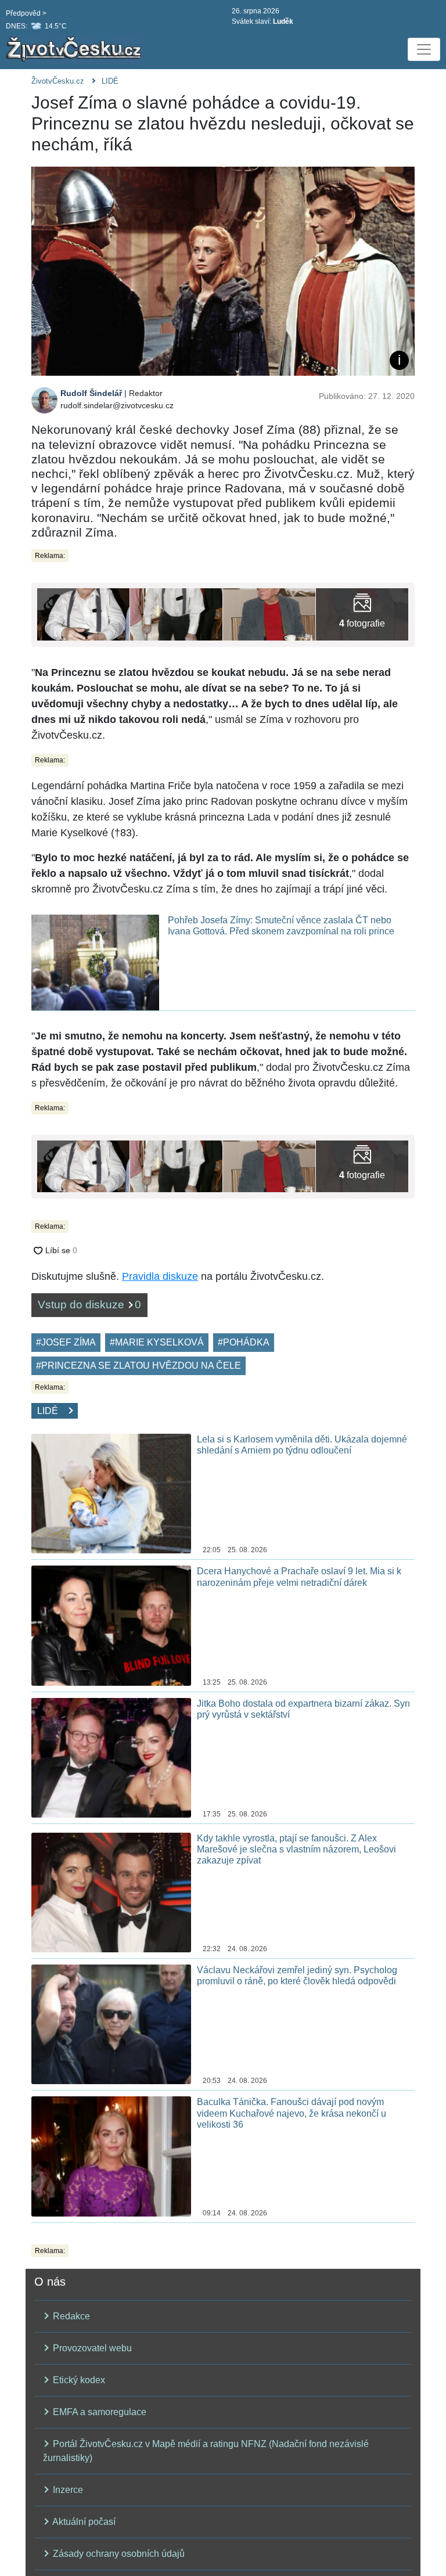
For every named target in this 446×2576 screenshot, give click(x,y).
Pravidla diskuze (160, 1276)
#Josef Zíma (66, 1342)
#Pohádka (244, 1342)
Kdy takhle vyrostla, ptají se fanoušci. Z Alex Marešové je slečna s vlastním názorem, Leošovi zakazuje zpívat (296, 1849)
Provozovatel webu (91, 2348)
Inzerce (67, 2490)
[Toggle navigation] (424, 49)
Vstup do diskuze (89, 1305)
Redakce (70, 2316)
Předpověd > (26, 13)
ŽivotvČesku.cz (58, 81)
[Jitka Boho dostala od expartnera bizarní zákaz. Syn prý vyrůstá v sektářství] (111, 1757)
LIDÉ (110, 81)
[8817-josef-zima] (269, 614)
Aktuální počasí (83, 2522)
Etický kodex (78, 2380)
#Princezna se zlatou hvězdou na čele (139, 1366)
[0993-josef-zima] (83, 614)
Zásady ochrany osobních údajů (118, 2554)
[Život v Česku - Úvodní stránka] (75, 49)
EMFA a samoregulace (98, 2412)
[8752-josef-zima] (362, 614)
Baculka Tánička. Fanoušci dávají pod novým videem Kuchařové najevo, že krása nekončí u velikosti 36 (292, 2113)
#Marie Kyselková (157, 1342)
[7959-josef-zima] (176, 614)
